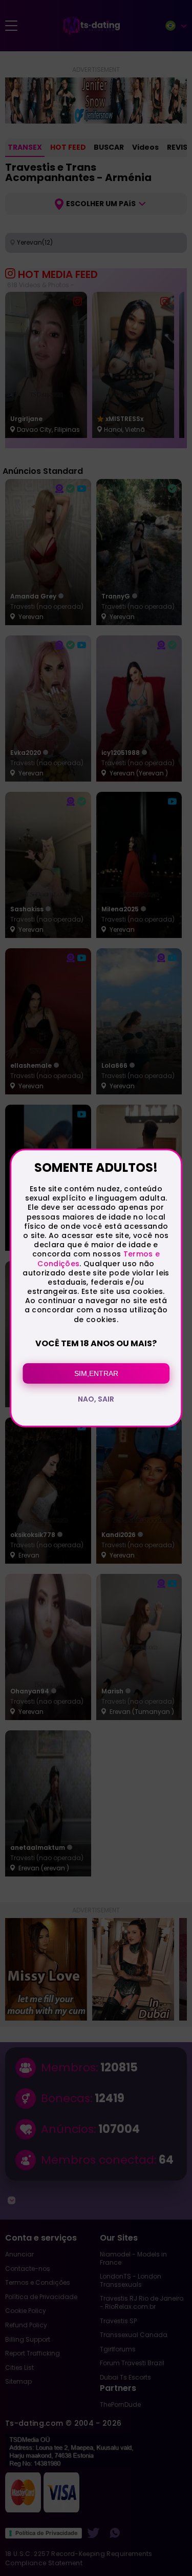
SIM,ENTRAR (96, 1373)
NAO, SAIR (96, 1399)
